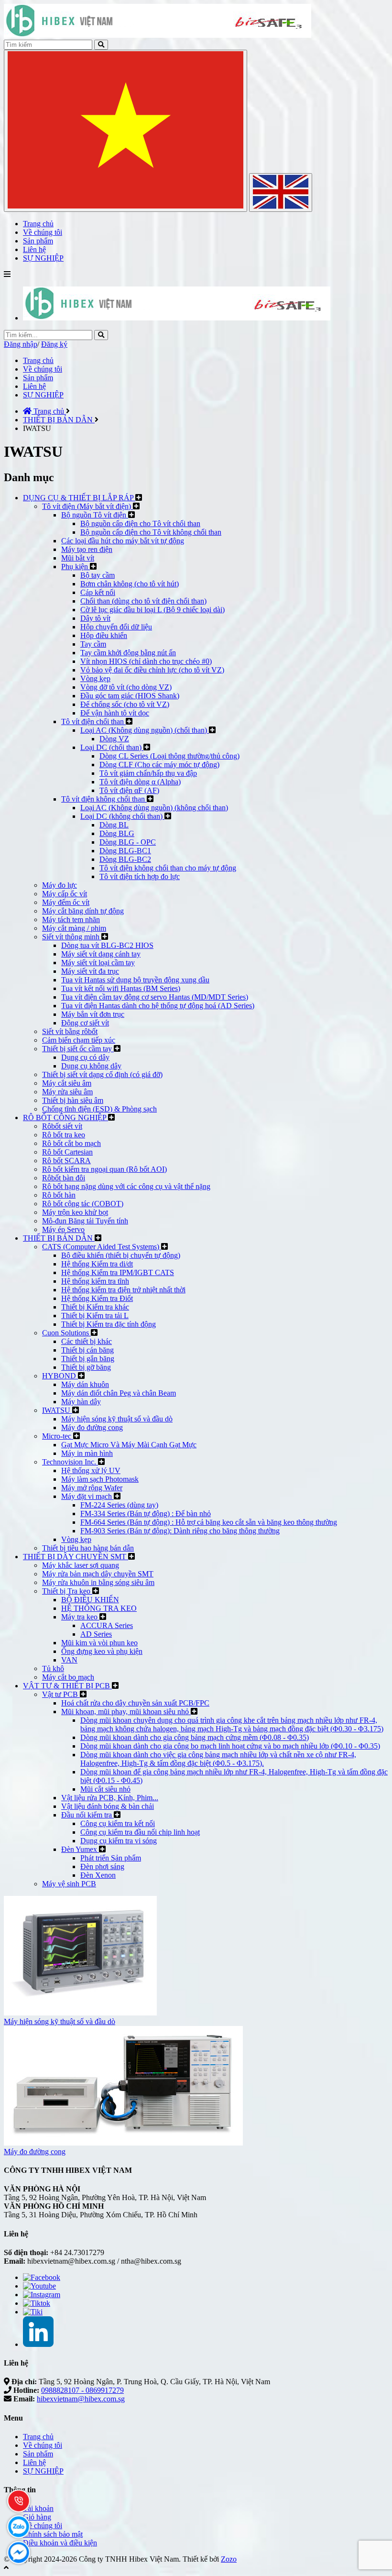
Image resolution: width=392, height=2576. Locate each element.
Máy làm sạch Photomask (100, 1479)
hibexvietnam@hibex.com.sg (81, 2399)
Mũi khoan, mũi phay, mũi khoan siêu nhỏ (126, 1712)
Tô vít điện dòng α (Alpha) (140, 782)
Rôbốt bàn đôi (64, 1178)
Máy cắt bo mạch (68, 1677)
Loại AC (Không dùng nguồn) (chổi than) (145, 730)
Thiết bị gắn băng (88, 1359)
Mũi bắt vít (78, 558)
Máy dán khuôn (85, 1384)
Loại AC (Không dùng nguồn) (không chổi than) (154, 808)
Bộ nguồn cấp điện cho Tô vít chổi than (140, 523)
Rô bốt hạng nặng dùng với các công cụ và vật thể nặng (126, 1186)
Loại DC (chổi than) (112, 747)
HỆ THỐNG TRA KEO (99, 1608)
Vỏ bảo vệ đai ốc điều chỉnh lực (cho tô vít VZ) (152, 670)
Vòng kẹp (95, 678)
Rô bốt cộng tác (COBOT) (83, 1204)
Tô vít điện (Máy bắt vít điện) (87, 506)
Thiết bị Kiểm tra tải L (95, 1316)
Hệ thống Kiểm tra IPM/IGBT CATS (118, 1272)
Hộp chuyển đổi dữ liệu (116, 627)
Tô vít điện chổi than (93, 721)
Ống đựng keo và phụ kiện (102, 1651)
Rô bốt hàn (59, 1195)
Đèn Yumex (80, 1849)
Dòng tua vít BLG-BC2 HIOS (107, 945)
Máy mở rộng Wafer (92, 1488)
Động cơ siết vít (85, 1023)
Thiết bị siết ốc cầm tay (78, 1049)
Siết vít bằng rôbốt (70, 1031)
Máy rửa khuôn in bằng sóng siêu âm (98, 1582)
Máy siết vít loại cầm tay (98, 963)
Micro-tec (58, 1436)
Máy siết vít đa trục (90, 971)
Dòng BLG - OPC (128, 842)
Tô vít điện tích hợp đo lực (140, 876)
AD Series (96, 1634)
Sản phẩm (38, 378)
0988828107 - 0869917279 (82, 2390)
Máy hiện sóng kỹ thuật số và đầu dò (117, 1419)
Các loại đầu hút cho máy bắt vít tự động (123, 541)
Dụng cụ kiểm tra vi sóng (119, 1841)
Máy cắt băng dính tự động (83, 911)
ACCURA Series (107, 1625)
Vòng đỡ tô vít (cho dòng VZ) (126, 687)
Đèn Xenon (98, 1875)
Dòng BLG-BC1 (125, 851)
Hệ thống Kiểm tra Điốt (97, 1298)
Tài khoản (38, 2508)
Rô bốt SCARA (66, 1161)
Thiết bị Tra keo (67, 1591)
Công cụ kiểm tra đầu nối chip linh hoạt (140, 1832)
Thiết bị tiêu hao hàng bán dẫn (88, 1548)
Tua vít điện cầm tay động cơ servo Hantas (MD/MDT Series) (155, 997)
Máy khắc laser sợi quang (81, 1565)
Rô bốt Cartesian (67, 1152)
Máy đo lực (60, 885)
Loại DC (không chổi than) (122, 816)
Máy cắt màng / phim (74, 928)
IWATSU (57, 1410)
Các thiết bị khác (87, 1341)
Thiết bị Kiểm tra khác (95, 1307)
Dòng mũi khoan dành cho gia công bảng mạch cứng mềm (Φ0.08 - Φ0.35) (195, 1737)
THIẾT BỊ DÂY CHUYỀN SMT (76, 1557)
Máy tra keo (80, 1617)
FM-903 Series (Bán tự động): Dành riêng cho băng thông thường (180, 1531)
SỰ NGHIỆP (43, 395)
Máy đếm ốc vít (66, 902)
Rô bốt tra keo (64, 1135)
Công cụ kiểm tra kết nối (118, 1823)
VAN (69, 1660)
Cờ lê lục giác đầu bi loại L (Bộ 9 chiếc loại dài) (152, 610)
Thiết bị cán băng (87, 1350)
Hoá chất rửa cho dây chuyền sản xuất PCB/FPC (135, 1703)
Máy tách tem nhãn (71, 919)
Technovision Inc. (70, 1462)
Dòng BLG (117, 833)
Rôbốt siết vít (62, 1126)
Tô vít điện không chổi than (104, 799)
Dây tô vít (95, 618)
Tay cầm (93, 644)
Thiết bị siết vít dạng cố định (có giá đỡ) (102, 1074)
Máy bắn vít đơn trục (93, 1014)
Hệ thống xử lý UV (91, 1470)
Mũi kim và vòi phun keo (99, 1643)
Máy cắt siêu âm (67, 1083)
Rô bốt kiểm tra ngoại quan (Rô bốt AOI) (104, 1169)
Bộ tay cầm (98, 575)
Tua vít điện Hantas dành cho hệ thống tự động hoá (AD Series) (158, 1006)
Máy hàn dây (81, 1402)
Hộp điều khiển (104, 635)
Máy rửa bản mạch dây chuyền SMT (98, 1574)
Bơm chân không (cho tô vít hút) (130, 584)
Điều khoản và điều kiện (60, 2543)
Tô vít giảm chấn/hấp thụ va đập (148, 773)
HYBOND (60, 1376)
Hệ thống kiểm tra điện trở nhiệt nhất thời (123, 1290)
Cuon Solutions (66, 1333)
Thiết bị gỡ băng (86, 1367)
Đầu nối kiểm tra (87, 1815)
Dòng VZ (114, 739)
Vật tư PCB (61, 1694)
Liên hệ (34, 386)
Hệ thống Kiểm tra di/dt (97, 1264)
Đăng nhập (21, 344)
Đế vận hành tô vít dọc (115, 713)
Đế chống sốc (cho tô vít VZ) (125, 704)
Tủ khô (53, 1668)
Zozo (229, 2559)
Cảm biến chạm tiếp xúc (79, 1040)
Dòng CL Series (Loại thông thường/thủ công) (169, 756)
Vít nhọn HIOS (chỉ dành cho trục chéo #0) (146, 661)
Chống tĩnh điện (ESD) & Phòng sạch (99, 1109)
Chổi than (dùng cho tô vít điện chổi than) (143, 601)
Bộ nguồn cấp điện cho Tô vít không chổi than (151, 532)
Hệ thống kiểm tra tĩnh (95, 1281)
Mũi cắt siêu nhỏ (105, 1789)
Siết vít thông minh (72, 937)
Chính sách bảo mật (53, 2534)
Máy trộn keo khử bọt (75, 1212)
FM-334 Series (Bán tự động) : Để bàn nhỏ (146, 1514)
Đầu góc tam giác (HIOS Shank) (130, 696)
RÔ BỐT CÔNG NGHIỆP (65, 1117)
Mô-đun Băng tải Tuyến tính (85, 1221)
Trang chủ (38, 360)
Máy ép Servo (63, 1229)
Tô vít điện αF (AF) (129, 790)
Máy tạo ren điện (87, 549)
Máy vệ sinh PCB (69, 1884)
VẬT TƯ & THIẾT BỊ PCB (67, 1686)
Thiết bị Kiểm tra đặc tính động (109, 1324)
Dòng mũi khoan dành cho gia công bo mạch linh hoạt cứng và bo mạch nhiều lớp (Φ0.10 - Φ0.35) (230, 1746)
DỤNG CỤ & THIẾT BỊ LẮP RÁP (79, 498)
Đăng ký (54, 344)
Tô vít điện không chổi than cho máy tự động (168, 868)
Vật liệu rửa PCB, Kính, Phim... (110, 1798)
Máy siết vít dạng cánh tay (101, 954)
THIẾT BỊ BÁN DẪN (59, 1238)
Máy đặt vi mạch (87, 1496)
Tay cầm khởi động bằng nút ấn (128, 653)
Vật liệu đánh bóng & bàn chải (108, 1806)
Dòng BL (114, 825)
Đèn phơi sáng (102, 1866)
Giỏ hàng (37, 2517)
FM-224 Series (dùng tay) (119, 1505)
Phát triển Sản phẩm (111, 1858)
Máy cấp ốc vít (65, 894)
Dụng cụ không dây (91, 1066)
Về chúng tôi (43, 369)
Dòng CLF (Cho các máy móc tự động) (159, 765)
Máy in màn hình (87, 1453)
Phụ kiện (76, 567)
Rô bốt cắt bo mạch (71, 1143)
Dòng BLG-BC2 (125, 859)
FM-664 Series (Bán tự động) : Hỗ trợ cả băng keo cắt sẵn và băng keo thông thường (209, 1522)
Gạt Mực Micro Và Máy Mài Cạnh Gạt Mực (129, 1445)
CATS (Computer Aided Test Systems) (102, 1247)
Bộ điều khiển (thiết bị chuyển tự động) (121, 1255)
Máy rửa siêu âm (67, 1092)
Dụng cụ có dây (85, 1057)
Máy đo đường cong (92, 1427)
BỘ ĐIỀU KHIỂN (90, 1600)
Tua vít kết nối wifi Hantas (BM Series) (121, 988)
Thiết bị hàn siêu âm (73, 1100)
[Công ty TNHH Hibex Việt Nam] (177, 318)
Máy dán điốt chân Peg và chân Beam (119, 1393)
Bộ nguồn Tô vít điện (95, 515)
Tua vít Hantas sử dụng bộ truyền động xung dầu (135, 980)
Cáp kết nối (98, 592)
